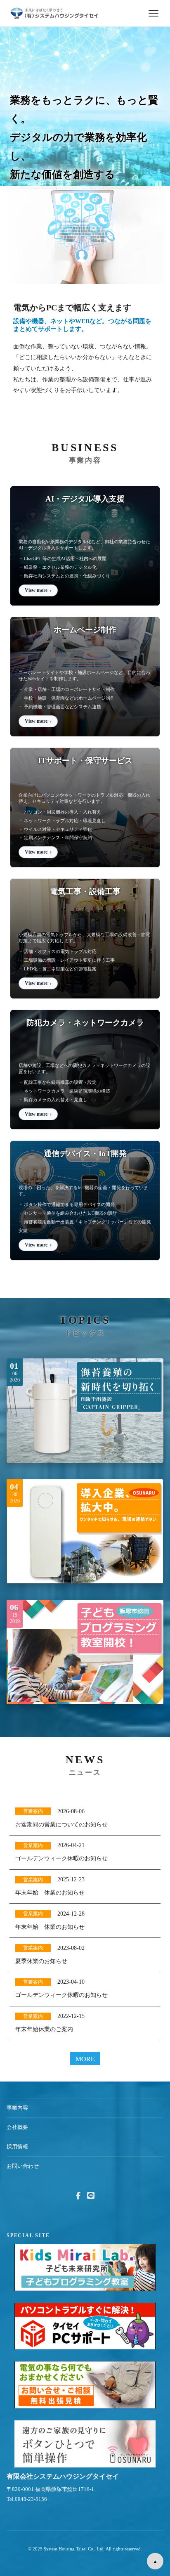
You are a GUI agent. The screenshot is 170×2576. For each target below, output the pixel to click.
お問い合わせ (23, 2166)
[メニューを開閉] (153, 13)
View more (36, 590)
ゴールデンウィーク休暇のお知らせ (61, 1858)
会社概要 (17, 2127)
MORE (85, 2059)
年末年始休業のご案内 (44, 2029)
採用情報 (17, 2147)
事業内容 (17, 2108)
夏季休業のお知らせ (41, 1961)
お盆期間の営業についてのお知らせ (61, 1825)
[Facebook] (78, 2196)
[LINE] (91, 2196)
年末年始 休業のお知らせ (50, 1893)
